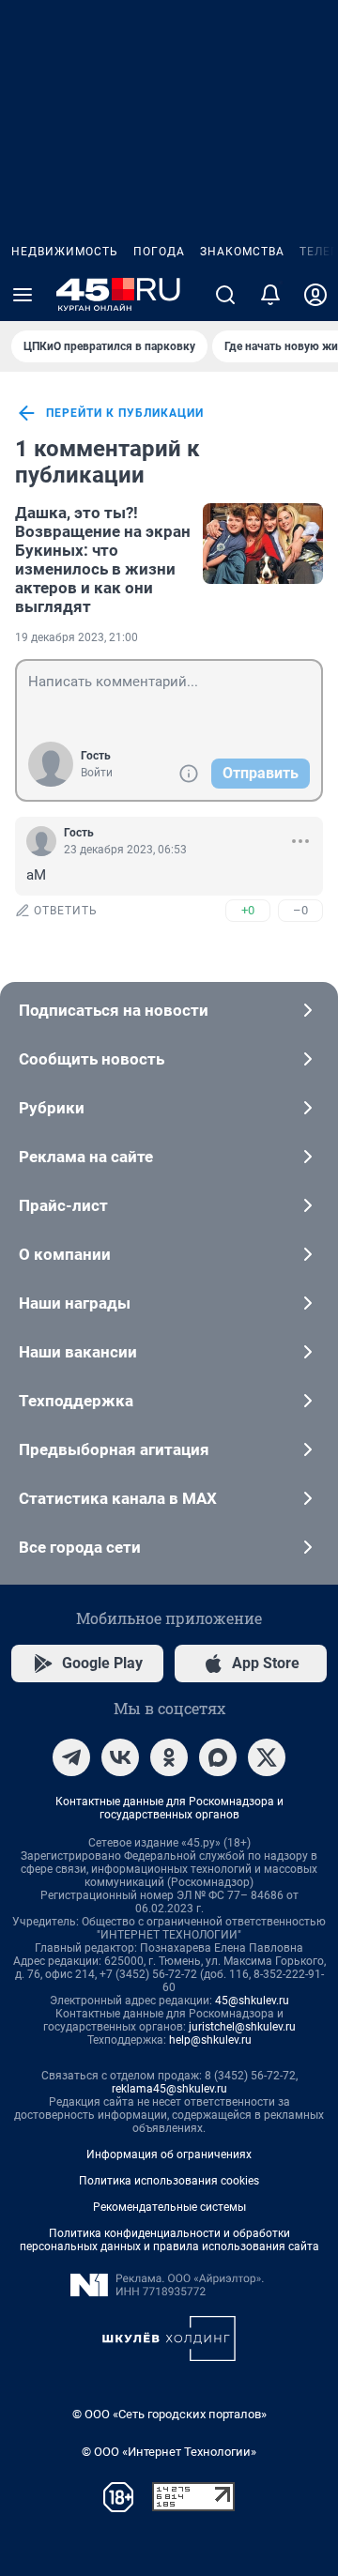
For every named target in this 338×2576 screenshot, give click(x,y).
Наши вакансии (78, 1352)
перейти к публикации (125, 413)
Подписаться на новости (114, 1010)
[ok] (169, 1757)
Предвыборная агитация (114, 1449)
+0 (248, 910)
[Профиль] (315, 295)
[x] (267, 1757)
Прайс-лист (63, 1205)
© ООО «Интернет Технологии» (169, 2452)
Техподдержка (76, 1401)
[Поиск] (225, 295)
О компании (65, 1254)
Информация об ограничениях (169, 2154)
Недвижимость (65, 252)
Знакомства (242, 252)
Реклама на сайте (86, 1157)
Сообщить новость (92, 1059)
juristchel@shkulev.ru (242, 2027)
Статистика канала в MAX (118, 1498)
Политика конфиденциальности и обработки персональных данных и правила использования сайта (169, 2240)
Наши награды (75, 1303)
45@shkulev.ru (252, 2001)
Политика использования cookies (169, 2181)
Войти (97, 773)
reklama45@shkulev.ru (169, 2089)
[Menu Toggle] (23, 295)
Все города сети (80, 1547)
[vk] (120, 1757)
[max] (218, 1757)
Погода (159, 252)
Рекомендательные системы (169, 2207)
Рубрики (52, 1108)
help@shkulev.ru (210, 2040)
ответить (66, 911)
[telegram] (71, 1757)
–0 (300, 910)
